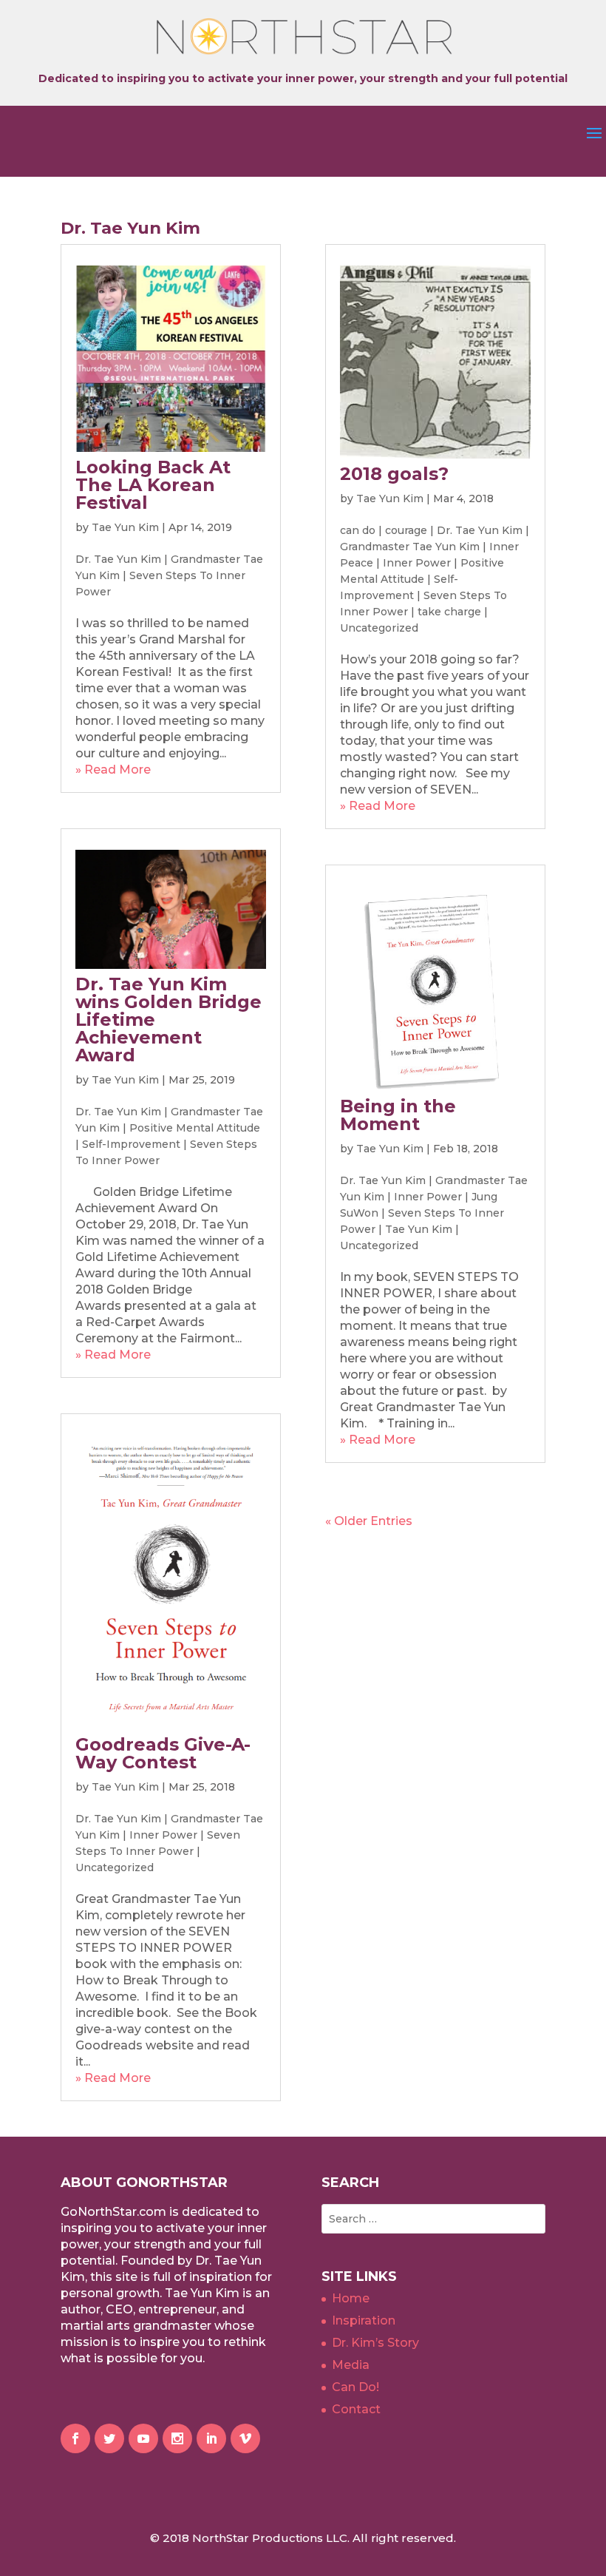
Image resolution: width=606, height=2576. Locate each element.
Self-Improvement (131, 1144)
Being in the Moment (398, 1115)
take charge (449, 612)
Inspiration (364, 2320)
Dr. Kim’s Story (375, 2343)
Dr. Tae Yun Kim (118, 559)
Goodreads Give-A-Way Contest (163, 1753)
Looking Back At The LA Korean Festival (153, 485)
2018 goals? (394, 474)
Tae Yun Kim (125, 527)
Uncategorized (115, 1867)
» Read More (113, 770)
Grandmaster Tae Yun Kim (410, 547)
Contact (356, 2409)
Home (351, 2298)
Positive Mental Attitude (195, 1128)
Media (351, 2365)
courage (406, 530)
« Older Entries (369, 1521)
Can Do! (355, 2387)
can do (358, 530)
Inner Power (163, 1835)
